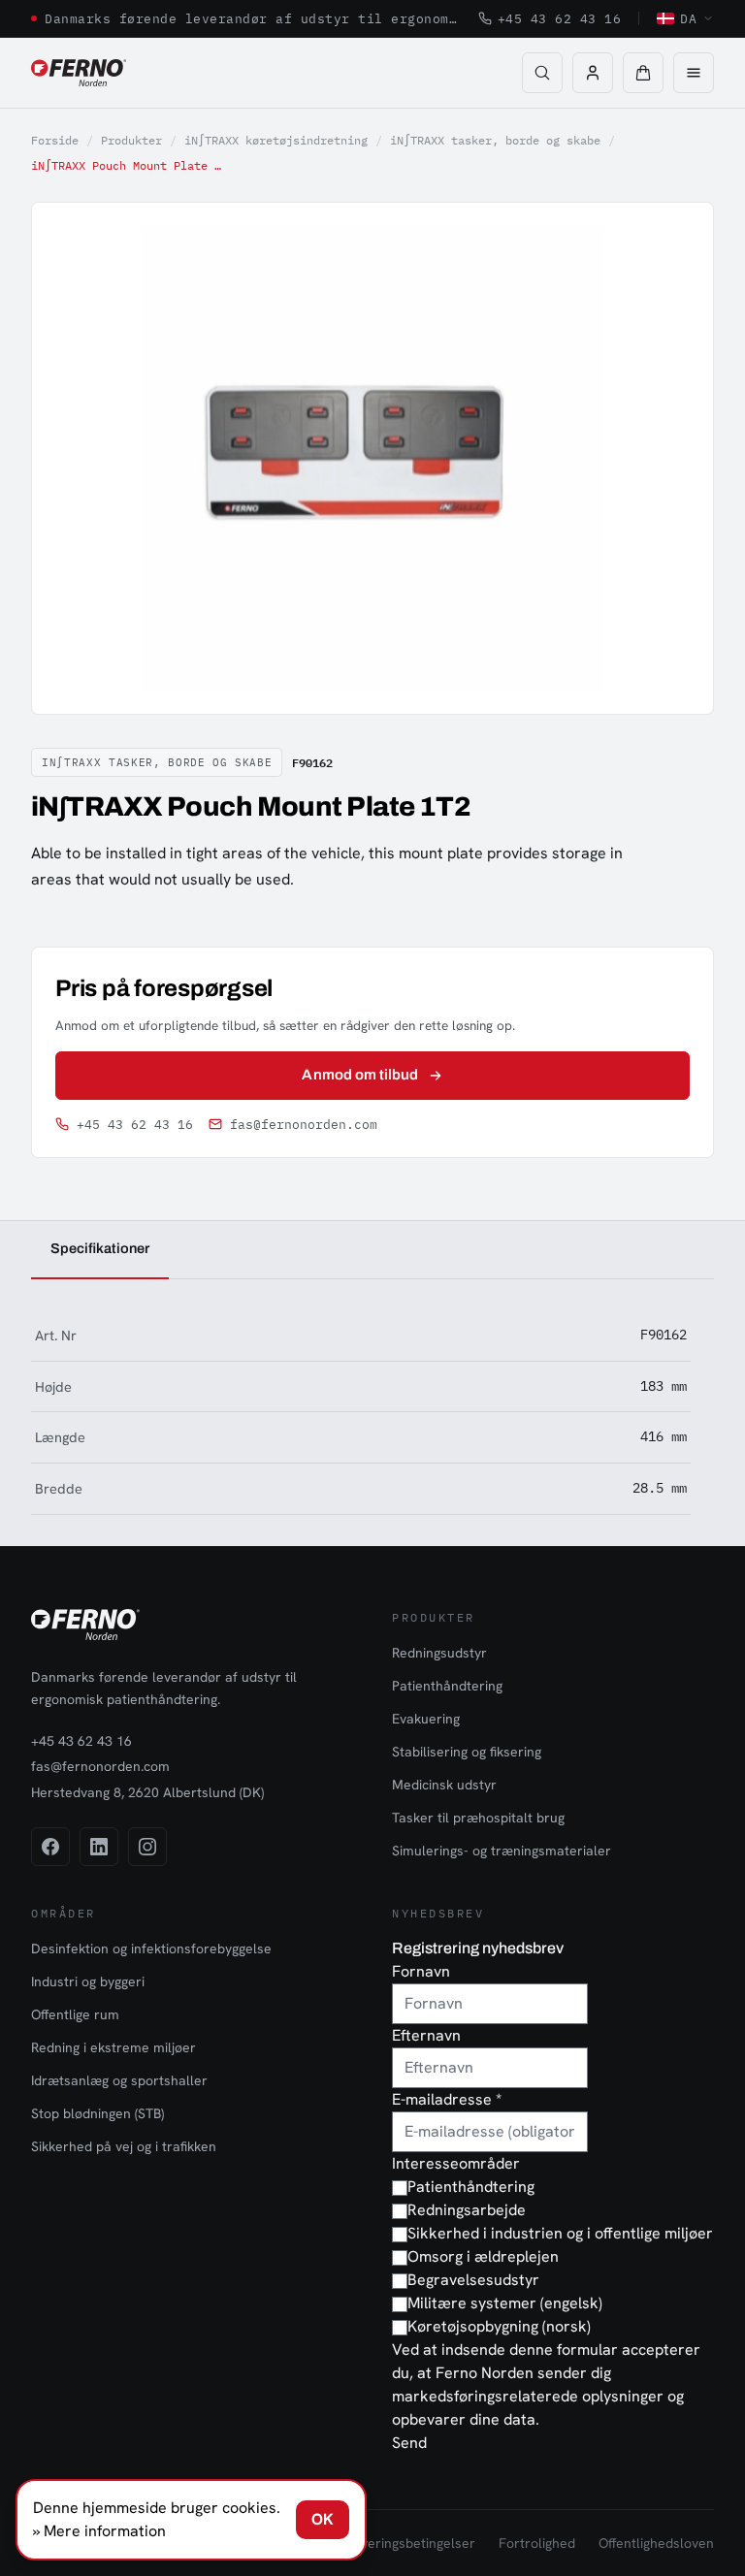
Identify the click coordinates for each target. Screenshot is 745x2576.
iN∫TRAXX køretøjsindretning (276, 140)
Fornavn (421, 1971)
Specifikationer (100, 1248)
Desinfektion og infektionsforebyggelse (151, 1948)
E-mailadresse (447, 2099)
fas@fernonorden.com (304, 1125)
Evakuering (426, 1719)
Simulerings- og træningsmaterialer (502, 1851)
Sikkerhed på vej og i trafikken (124, 2146)
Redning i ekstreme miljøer (113, 2047)
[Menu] (694, 73)
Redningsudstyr (439, 1653)
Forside (55, 140)
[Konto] (593, 73)
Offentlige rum (75, 2014)
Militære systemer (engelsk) (505, 2303)
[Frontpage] (79, 73)
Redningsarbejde (467, 2210)
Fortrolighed (537, 2543)
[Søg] (542, 73)
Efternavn (426, 2035)
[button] (643, 73)
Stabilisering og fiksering (467, 1752)
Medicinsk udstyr (444, 1785)
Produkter (131, 140)
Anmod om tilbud (360, 1075)
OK (323, 2519)
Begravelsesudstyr (473, 2280)
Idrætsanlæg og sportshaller (119, 2080)
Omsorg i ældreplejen (483, 2256)
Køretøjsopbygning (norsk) (499, 2326)
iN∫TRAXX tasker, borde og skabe (495, 140)
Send (409, 2443)
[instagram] (147, 1847)
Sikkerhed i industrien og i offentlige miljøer (560, 2233)
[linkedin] (99, 1847)
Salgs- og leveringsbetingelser (382, 2543)
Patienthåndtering (447, 1686)
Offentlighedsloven (656, 2543)
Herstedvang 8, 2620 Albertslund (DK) (147, 1792)
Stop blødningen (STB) (97, 2113)
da (688, 18)
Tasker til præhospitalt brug (478, 1818)
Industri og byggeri (88, 1981)
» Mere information (99, 2531)
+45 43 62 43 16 (560, 18)
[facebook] (50, 1847)
